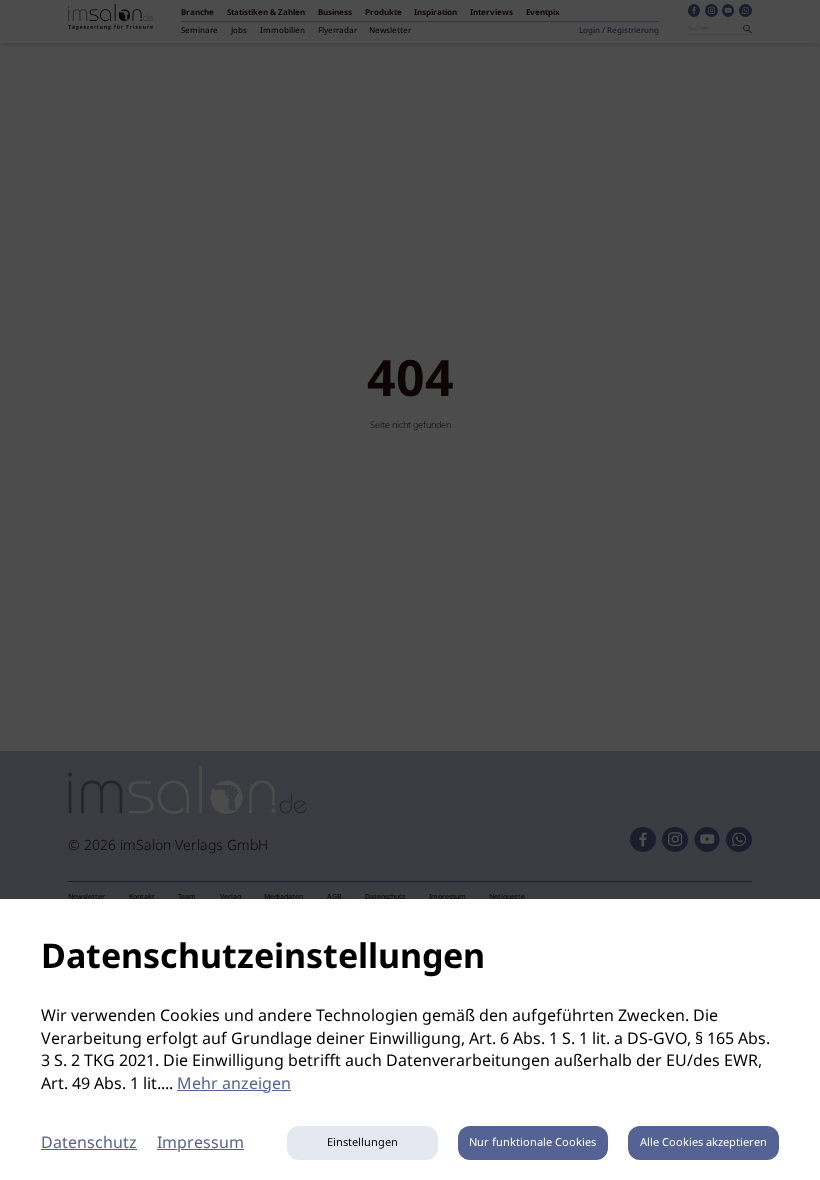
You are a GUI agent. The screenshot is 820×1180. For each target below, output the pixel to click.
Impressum (200, 1143)
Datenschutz (89, 1143)
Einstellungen (362, 1143)
